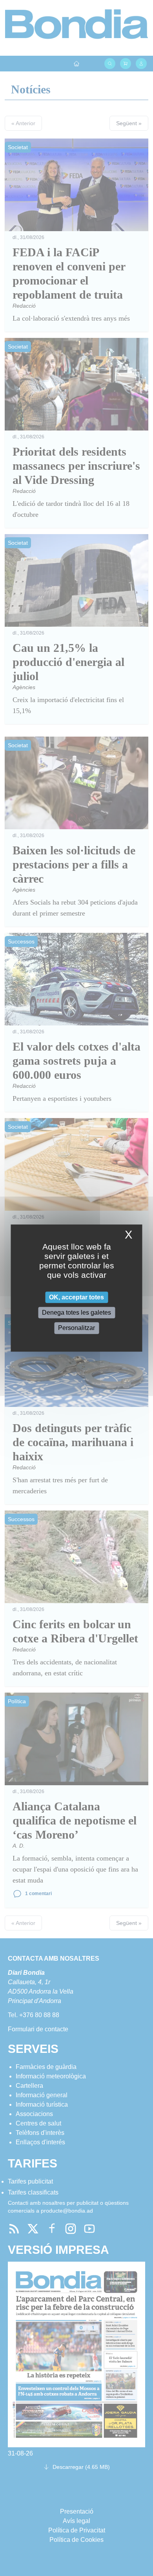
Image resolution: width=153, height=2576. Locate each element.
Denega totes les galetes (76, 1313)
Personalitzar (76, 1328)
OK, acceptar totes (76, 1297)
